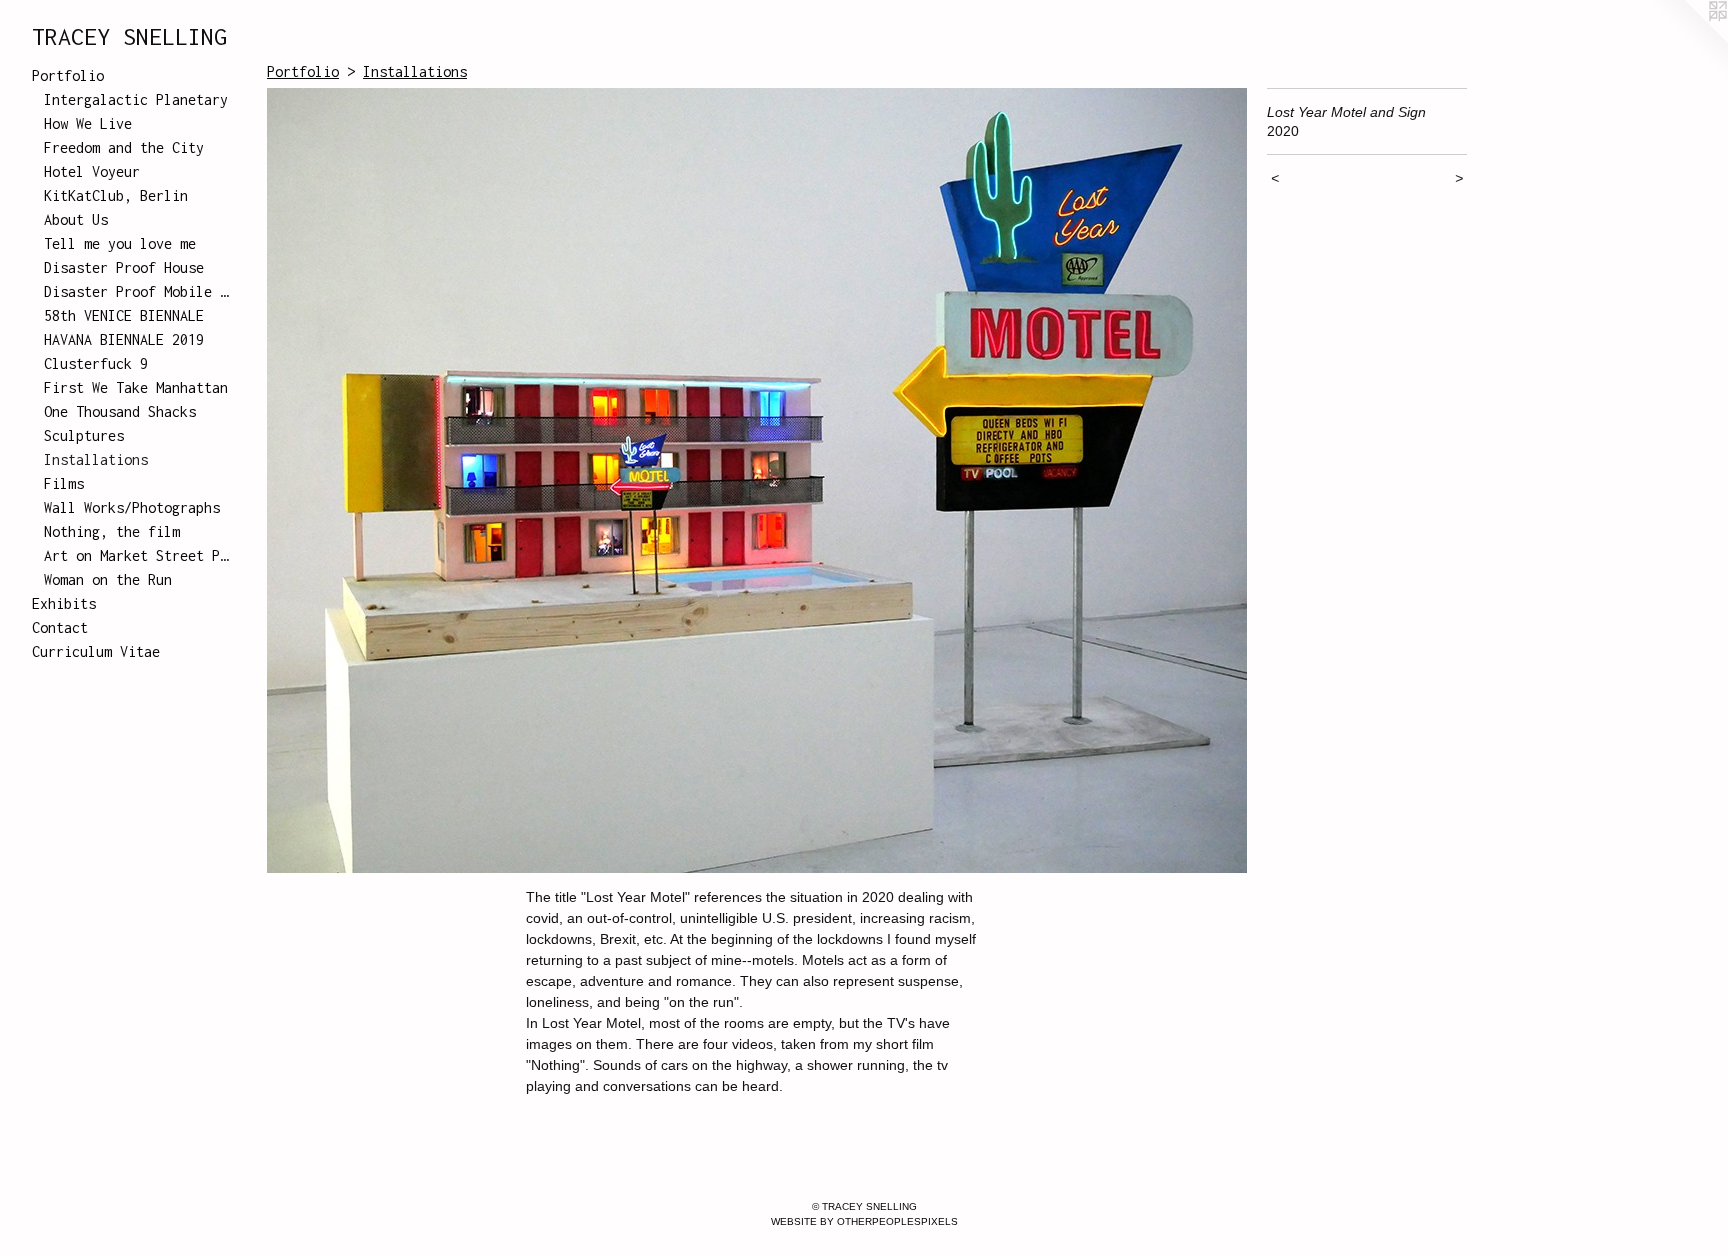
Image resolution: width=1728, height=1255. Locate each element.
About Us (76, 219)
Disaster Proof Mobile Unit (138, 291)
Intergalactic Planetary (136, 99)
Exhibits (64, 603)
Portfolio (68, 75)
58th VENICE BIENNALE (124, 315)
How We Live (88, 123)
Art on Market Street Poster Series (138, 555)
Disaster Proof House (124, 267)
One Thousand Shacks (120, 411)
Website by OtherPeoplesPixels (864, 1221)
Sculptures (84, 435)
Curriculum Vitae (96, 651)
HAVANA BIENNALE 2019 (124, 339)
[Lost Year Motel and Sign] (757, 480)
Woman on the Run (108, 579)
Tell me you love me (120, 243)
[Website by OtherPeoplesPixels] (1688, 40)
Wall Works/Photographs (132, 507)
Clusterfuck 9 (96, 363)
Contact (60, 627)
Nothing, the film (112, 531)
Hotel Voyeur (92, 171)
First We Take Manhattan (136, 387)
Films (64, 483)
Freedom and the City (124, 147)
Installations (96, 459)
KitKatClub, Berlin (116, 195)
